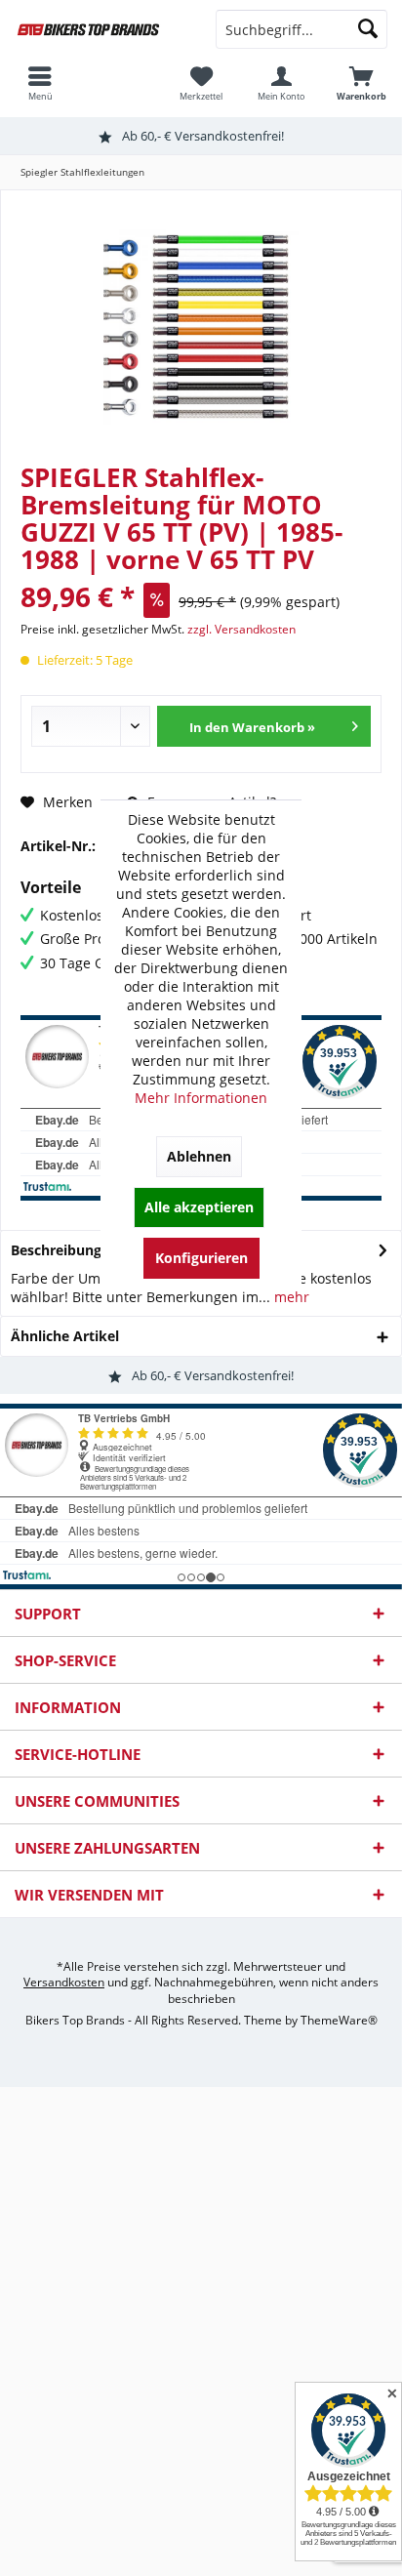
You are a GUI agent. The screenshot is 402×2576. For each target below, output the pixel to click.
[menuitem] (362, 83)
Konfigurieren (201, 1258)
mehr (290, 1297)
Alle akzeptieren (199, 1207)
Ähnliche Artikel (65, 1336)
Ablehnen (199, 1156)
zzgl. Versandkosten (241, 629)
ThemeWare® (339, 2020)
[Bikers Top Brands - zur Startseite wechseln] (100, 29)
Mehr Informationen (201, 1098)
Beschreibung (56, 1250)
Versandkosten (64, 1982)
